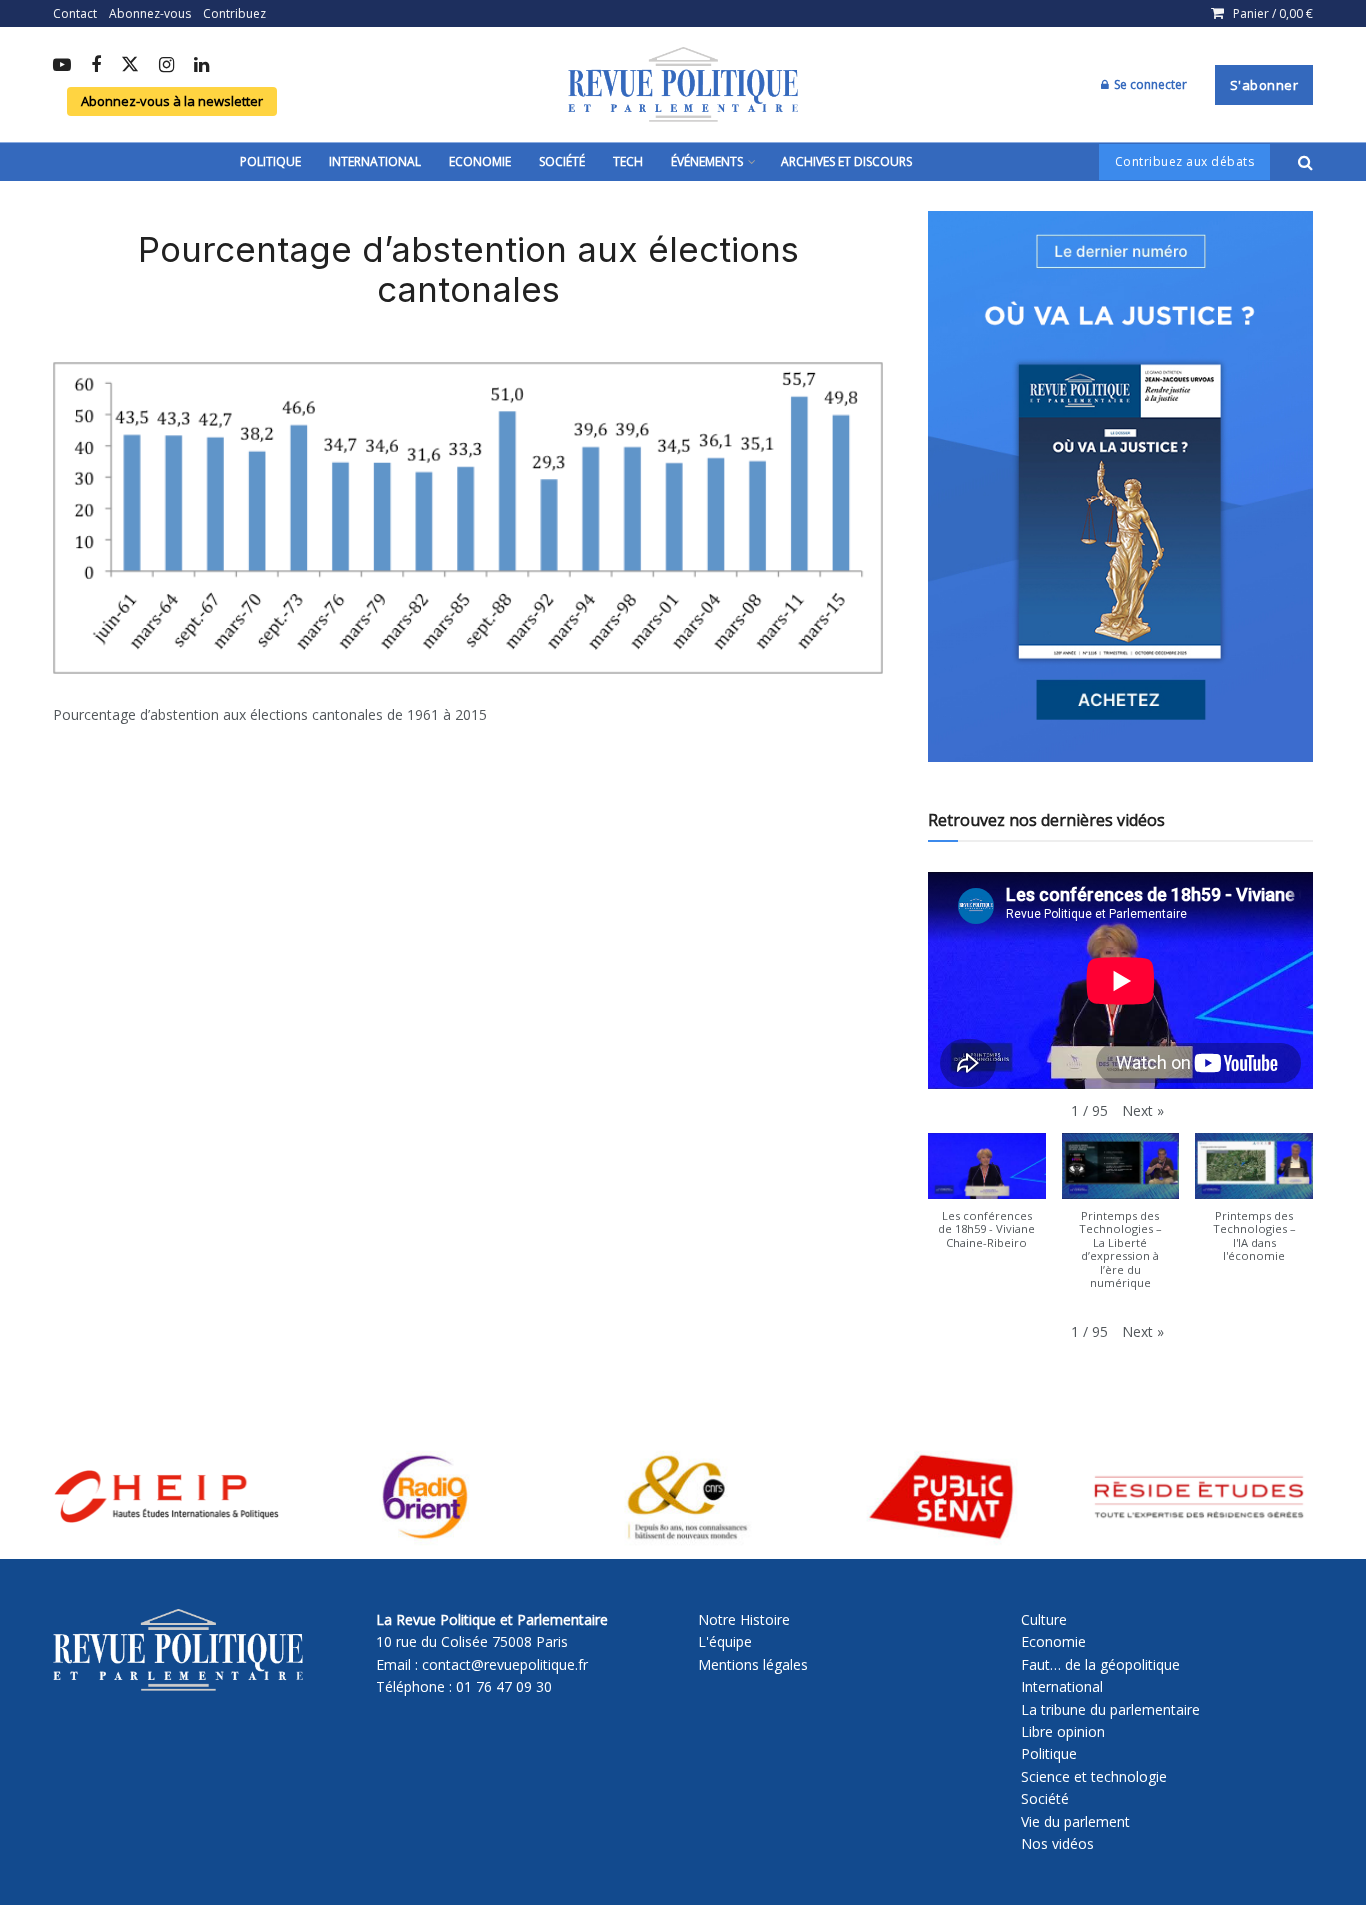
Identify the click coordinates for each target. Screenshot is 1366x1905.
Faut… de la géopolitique (1100, 1664)
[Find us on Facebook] (96, 66)
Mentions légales (753, 1664)
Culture (1044, 1619)
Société (562, 161)
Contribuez (234, 13)
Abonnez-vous (150, 13)
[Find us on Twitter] (130, 65)
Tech (628, 161)
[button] (1143, 1111)
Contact (75, 13)
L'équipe (725, 1641)
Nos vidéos (1057, 1843)
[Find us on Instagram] (166, 66)
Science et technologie (1094, 1776)
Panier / (1273, 13)
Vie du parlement (1075, 1821)
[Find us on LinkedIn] (201, 66)
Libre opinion (1063, 1731)
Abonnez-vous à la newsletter (172, 101)
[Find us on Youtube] (62, 66)
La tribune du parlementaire (1110, 1709)
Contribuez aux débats (1185, 161)
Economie (480, 161)
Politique (270, 161)
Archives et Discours (846, 161)
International (375, 161)
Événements (707, 161)
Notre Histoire (744, 1619)
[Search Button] (1305, 162)
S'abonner (1264, 85)
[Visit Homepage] (683, 85)
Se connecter (1149, 84)
